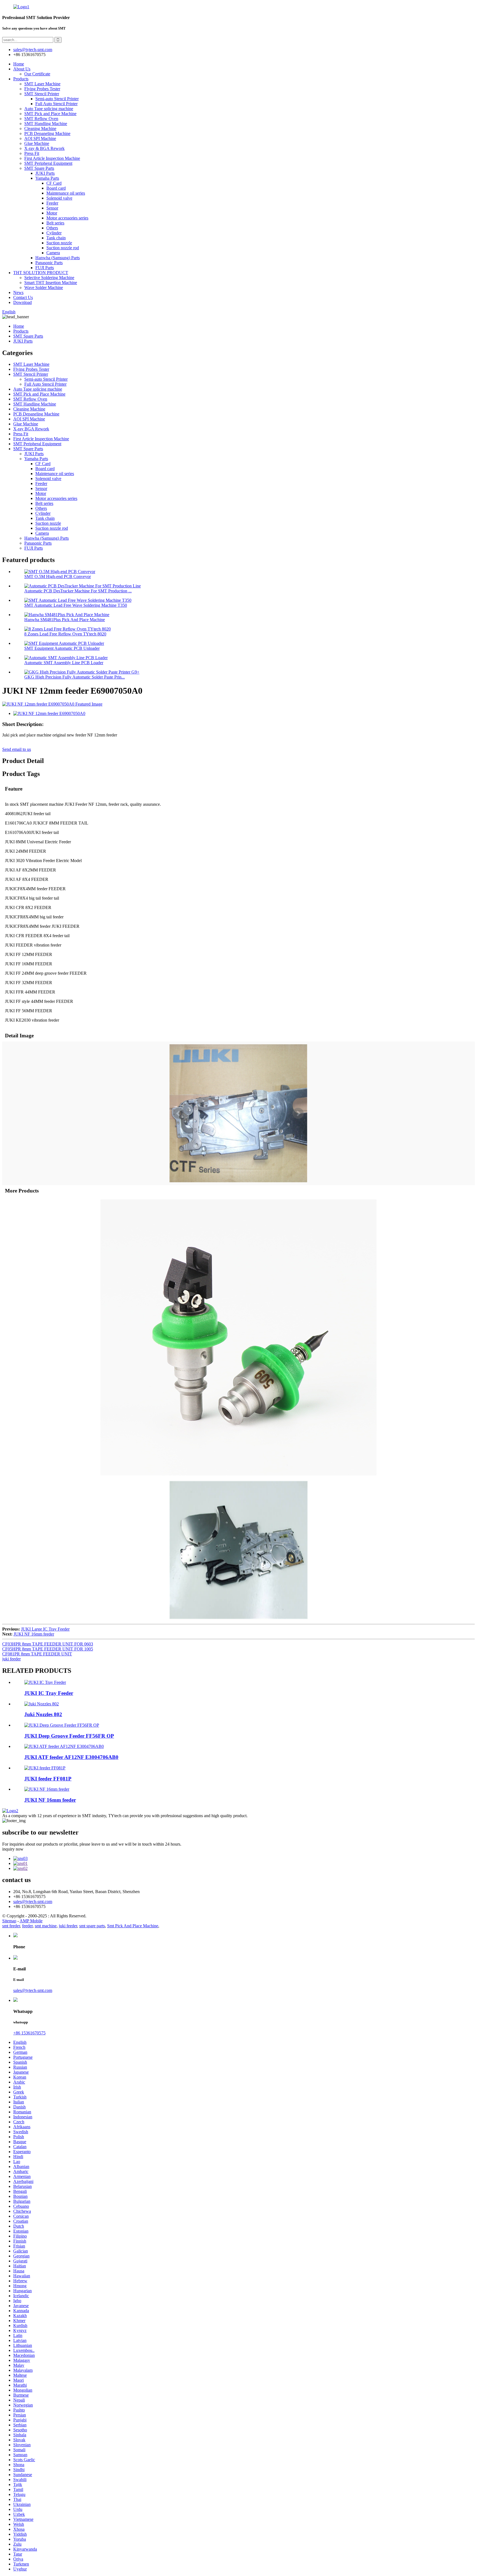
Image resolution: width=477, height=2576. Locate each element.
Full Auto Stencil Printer (56, 104)
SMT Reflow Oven (41, 119)
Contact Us (23, 297)
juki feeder (11, 1659)
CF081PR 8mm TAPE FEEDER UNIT (37, 1654)
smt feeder (11, 1926)
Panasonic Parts (49, 263)
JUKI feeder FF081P (48, 1779)
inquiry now (13, 1849)
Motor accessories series (67, 218)
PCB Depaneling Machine (47, 133)
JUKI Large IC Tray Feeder (45, 1629)
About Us (22, 69)
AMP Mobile (31, 1921)
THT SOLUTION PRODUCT (41, 273)
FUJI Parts (45, 268)
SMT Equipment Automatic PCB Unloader (62, 648)
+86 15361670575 (29, 2033)
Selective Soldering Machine (49, 278)
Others (52, 228)
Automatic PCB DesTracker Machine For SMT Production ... (78, 591)
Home (19, 64)
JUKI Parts (45, 173)
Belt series (55, 223)
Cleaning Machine (40, 128)
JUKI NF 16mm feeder (34, 1634)
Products (21, 79)
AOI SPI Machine (40, 138)
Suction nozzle (59, 243)
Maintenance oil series (66, 193)
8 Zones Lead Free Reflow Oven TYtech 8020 (65, 634)
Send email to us (17, 749)
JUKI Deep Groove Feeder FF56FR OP (69, 1736)
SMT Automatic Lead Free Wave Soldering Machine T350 (76, 605)
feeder (27, 1926)
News (18, 292)
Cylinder (54, 233)
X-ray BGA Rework (31, 429)
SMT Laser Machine (42, 84)
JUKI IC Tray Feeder (49, 1693)
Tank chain (56, 238)
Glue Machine (37, 143)
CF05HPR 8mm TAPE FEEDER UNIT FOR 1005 (48, 1649)
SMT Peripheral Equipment (48, 163)
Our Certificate (37, 74)
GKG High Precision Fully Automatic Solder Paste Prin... (75, 677)
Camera (53, 253)
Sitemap (9, 1921)
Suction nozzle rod (63, 248)
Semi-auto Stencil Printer (57, 99)
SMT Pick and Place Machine (50, 114)
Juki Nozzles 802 (43, 1714)
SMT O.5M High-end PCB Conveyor (58, 577)
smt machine (46, 1926)
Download (22, 302)
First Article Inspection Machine (52, 158)
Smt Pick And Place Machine (133, 1926)
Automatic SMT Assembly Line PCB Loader (64, 663)
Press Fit (32, 153)
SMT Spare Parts (39, 168)
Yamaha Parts (47, 178)
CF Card (54, 183)
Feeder (52, 203)
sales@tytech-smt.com (33, 1901)
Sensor (52, 208)
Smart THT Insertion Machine (51, 283)
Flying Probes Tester (42, 89)
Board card (56, 188)
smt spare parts (92, 1926)
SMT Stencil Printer (42, 94)
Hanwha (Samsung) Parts (58, 258)
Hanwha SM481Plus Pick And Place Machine (65, 620)
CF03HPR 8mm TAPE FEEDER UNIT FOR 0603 (48, 1644)
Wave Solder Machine (44, 287)
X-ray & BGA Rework (44, 148)
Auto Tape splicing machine (49, 109)
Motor (52, 213)
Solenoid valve (59, 198)
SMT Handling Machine (46, 124)
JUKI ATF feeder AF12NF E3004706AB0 (71, 1757)
